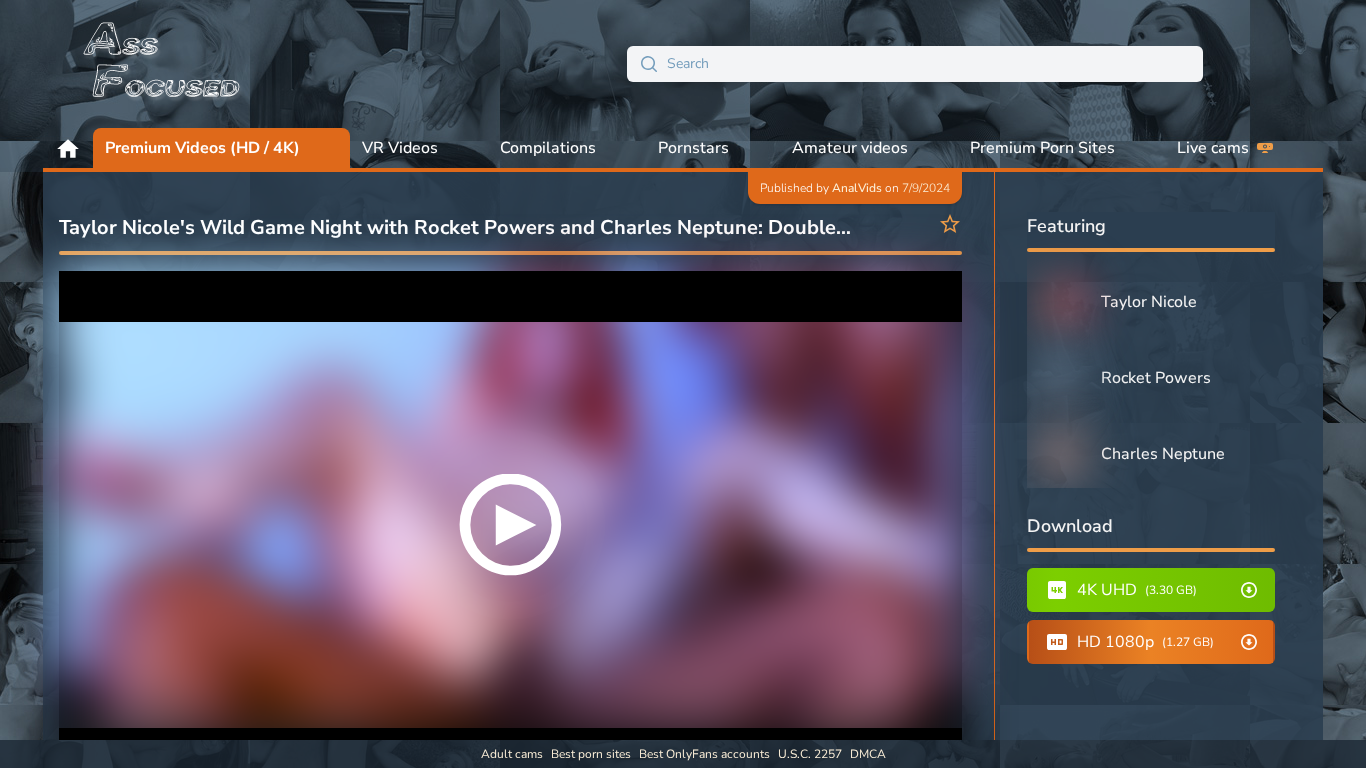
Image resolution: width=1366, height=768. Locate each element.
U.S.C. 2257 (810, 754)
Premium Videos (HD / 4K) (202, 148)
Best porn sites (591, 754)
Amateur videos (850, 148)
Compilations (548, 148)
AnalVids (857, 188)
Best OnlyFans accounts (704, 754)
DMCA (868, 754)
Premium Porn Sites (1042, 148)
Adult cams (512, 754)
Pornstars (693, 148)
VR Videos (400, 148)
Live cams (1213, 148)
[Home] (163, 64)
